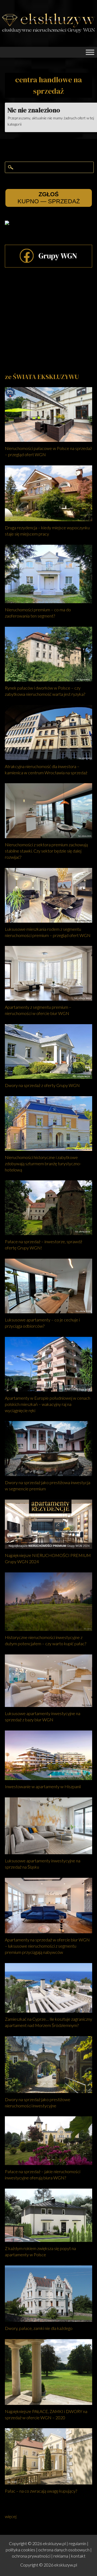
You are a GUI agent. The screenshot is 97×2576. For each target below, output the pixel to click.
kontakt (78, 2556)
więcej (11, 2516)
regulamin (77, 2543)
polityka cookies (20, 2550)
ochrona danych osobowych (64, 2550)
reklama (61, 2556)
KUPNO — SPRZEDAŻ (49, 198)
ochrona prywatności (31, 2556)
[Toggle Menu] (90, 52)
